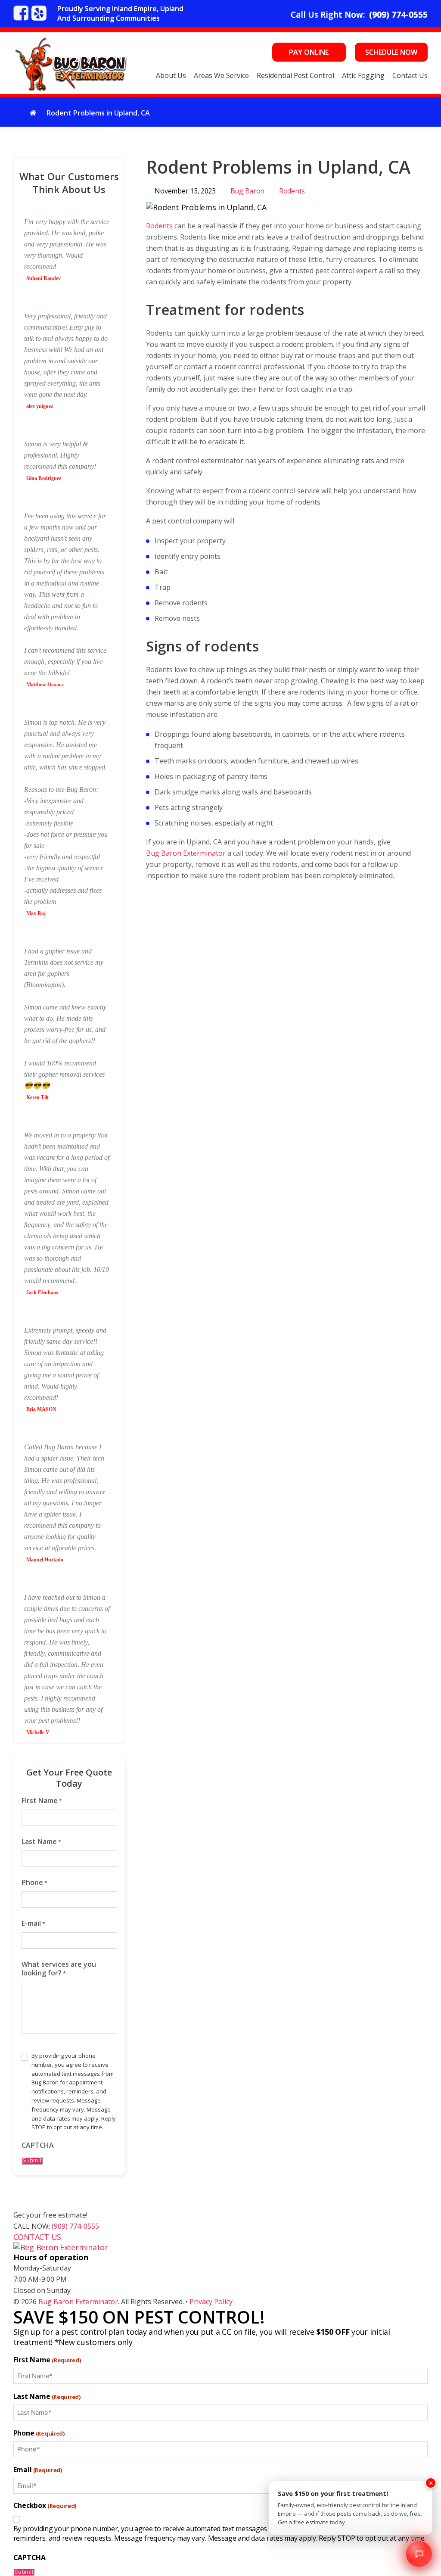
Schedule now (391, 52)
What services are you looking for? (59, 1969)
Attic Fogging (363, 75)
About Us (171, 75)
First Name (42, 1801)
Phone (34, 1883)
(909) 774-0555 (398, 15)
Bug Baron (248, 191)
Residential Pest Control (295, 75)
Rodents (292, 191)
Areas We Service (221, 75)
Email (38, 2470)
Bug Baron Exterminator (186, 853)
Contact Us (410, 75)
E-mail (33, 1923)
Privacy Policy (211, 2302)
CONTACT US (37, 2237)
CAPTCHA (38, 2145)
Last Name (41, 1842)
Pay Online (309, 52)
